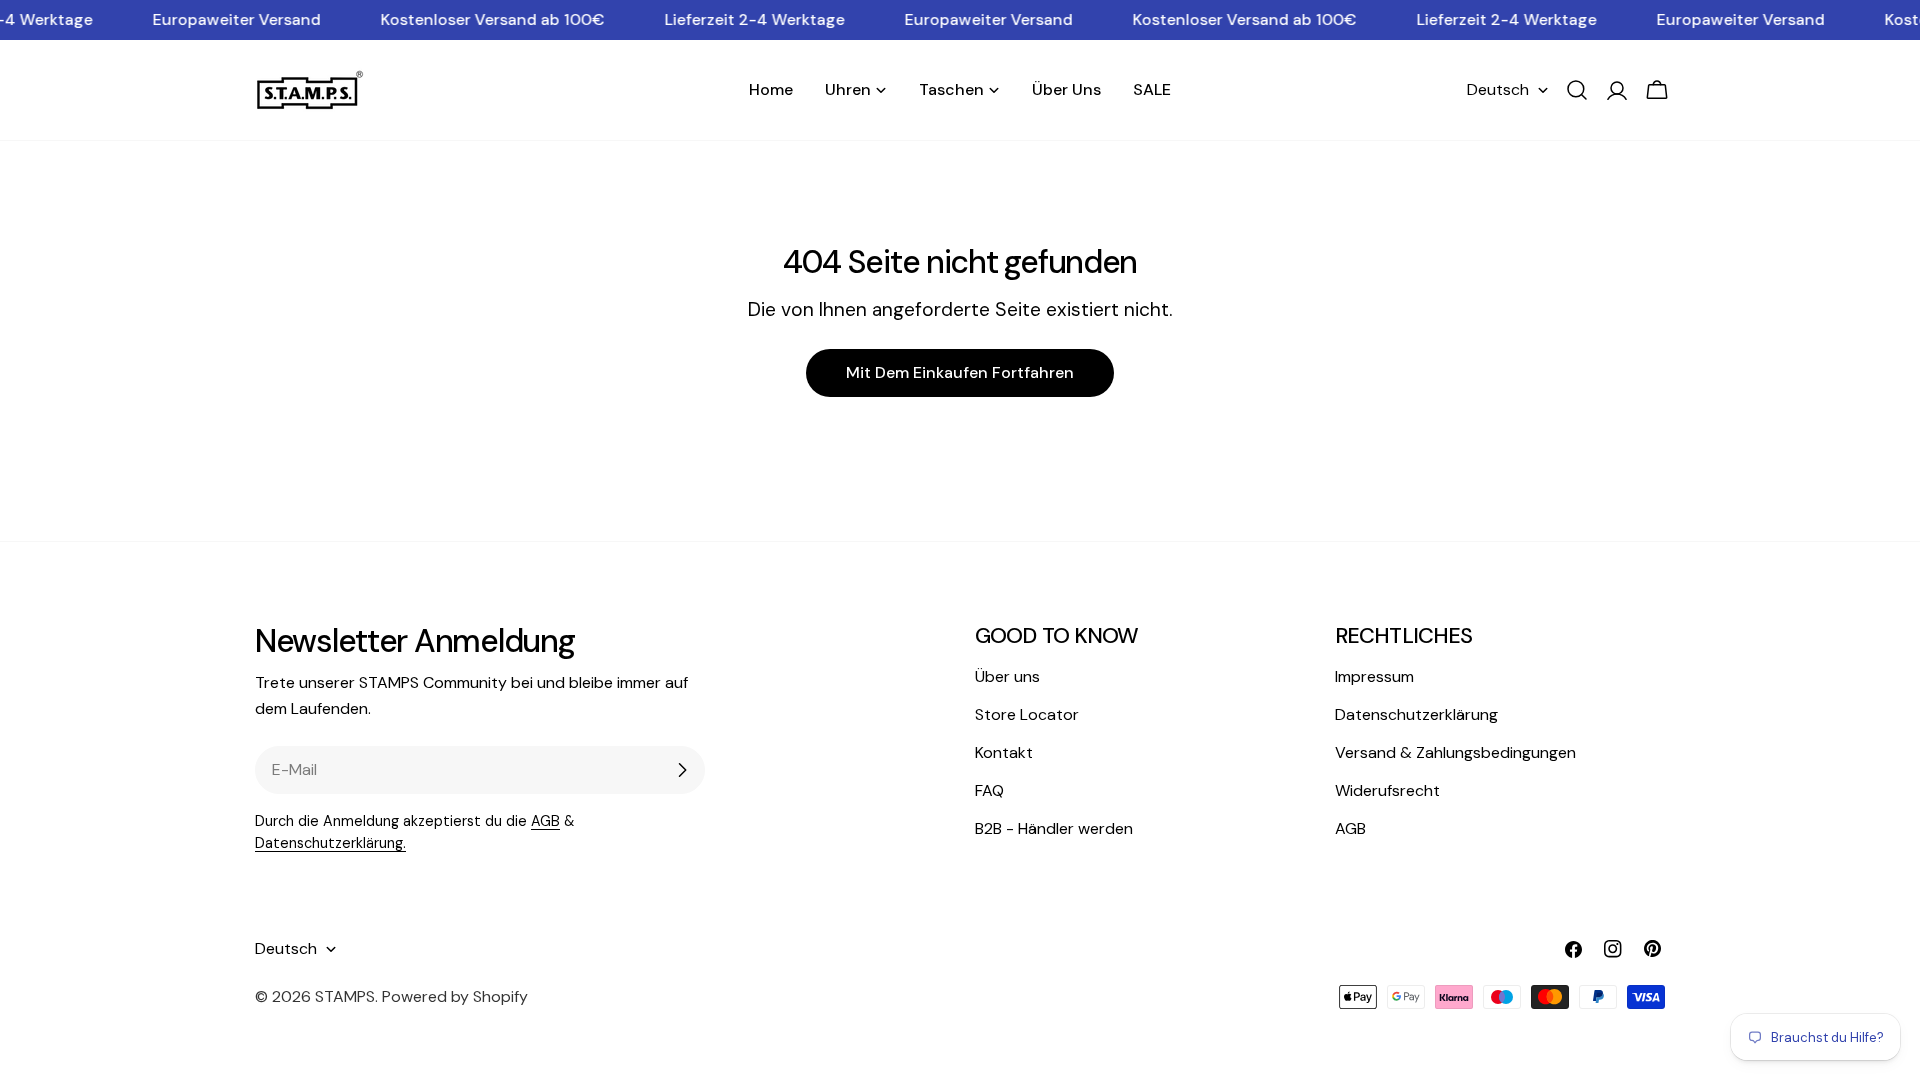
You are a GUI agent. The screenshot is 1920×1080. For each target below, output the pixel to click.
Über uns (1007, 676)
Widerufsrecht (1387, 790)
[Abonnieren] (682, 770)
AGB (545, 821)
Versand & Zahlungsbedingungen (1455, 752)
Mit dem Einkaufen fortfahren (960, 372)
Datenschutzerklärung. (330, 843)
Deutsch (1498, 89)
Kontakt (1004, 752)
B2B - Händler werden (1054, 828)
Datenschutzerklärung (1416, 714)
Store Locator (1027, 714)
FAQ (989, 790)
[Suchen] (1577, 90)
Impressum (1374, 676)
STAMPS (345, 996)
